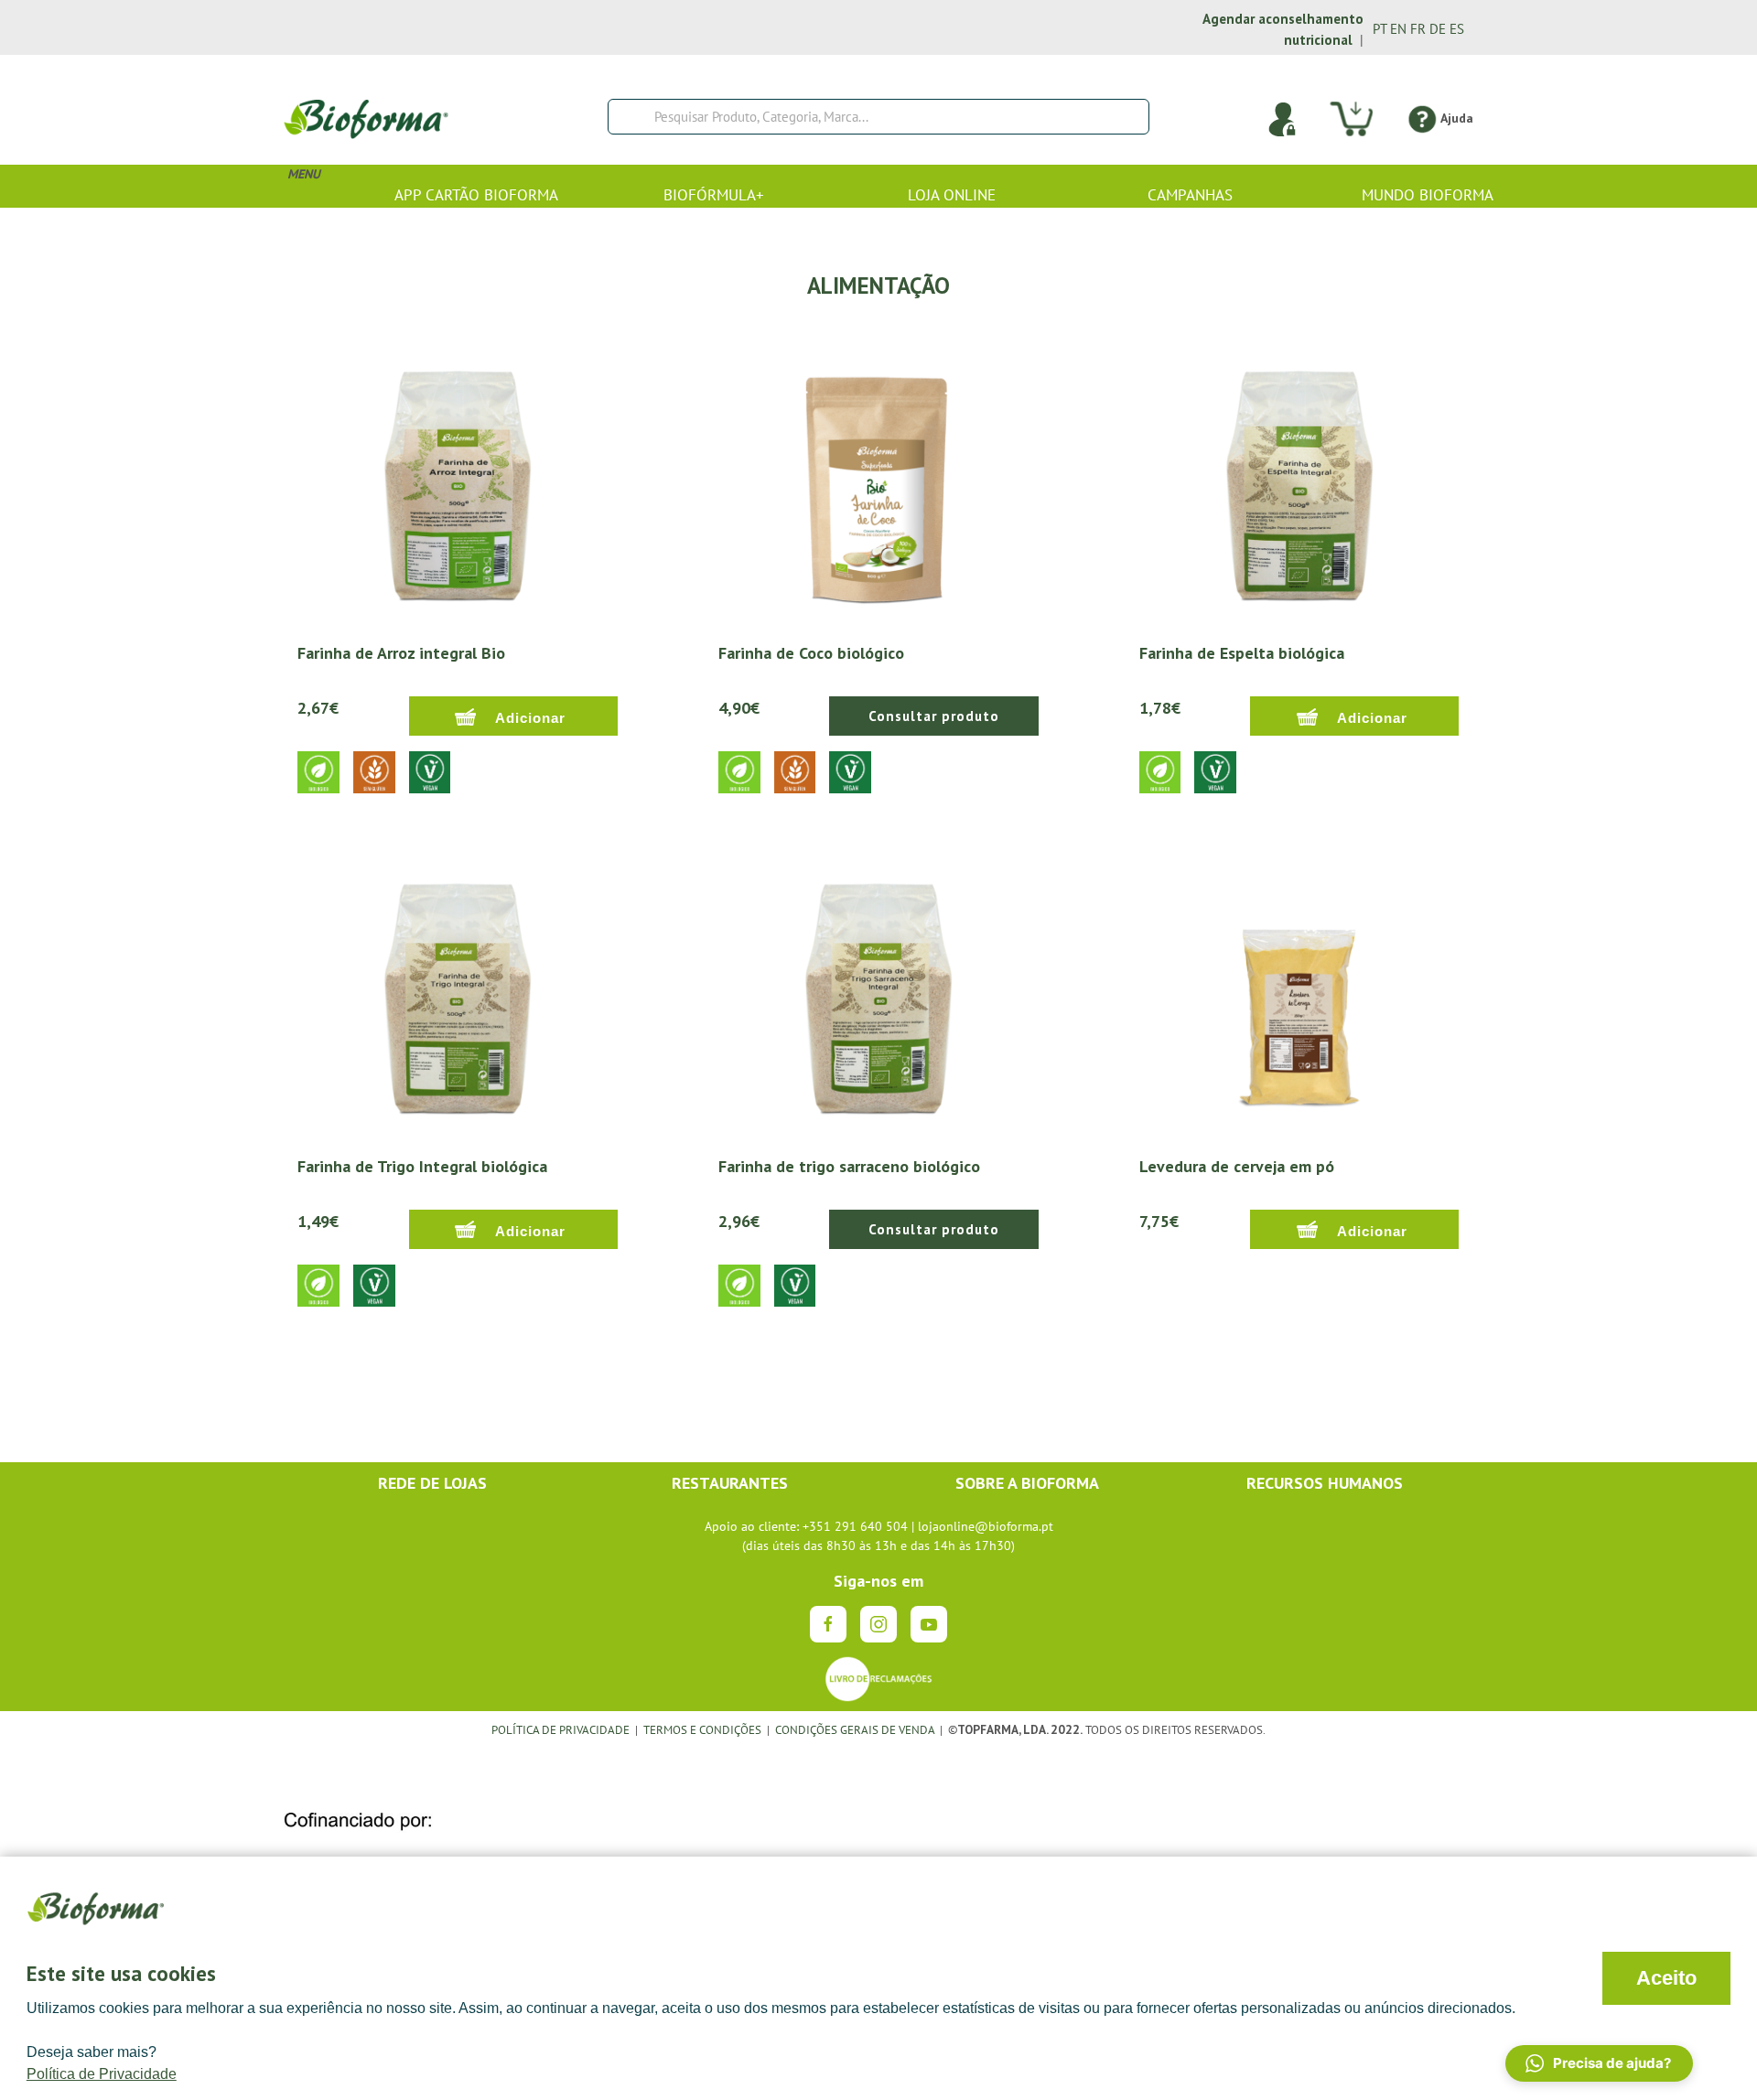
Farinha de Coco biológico (811, 653)
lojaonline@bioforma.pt (986, 1526)
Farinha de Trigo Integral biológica (422, 1166)
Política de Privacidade (102, 2074)
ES (1457, 29)
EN (1398, 29)
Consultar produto (934, 716)
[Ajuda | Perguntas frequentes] (1422, 118)
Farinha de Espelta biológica (1242, 653)
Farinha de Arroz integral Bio (401, 653)
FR (1418, 29)
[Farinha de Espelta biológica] (1299, 480)
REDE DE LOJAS (432, 1483)
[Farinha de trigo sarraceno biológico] (878, 994)
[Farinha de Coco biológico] (878, 480)
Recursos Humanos (1325, 1483)
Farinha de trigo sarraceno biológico (849, 1166)
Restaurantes (730, 1483)
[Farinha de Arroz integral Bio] (458, 480)
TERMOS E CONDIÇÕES (702, 1729)
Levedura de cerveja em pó (1237, 1166)
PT (1380, 29)
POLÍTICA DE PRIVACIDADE (561, 1729)
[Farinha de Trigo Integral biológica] (458, 994)
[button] (1599, 2063)
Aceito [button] (1666, 1978)
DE (1438, 29)
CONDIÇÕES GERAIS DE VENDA (856, 1729)
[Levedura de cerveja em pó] (1299, 994)
